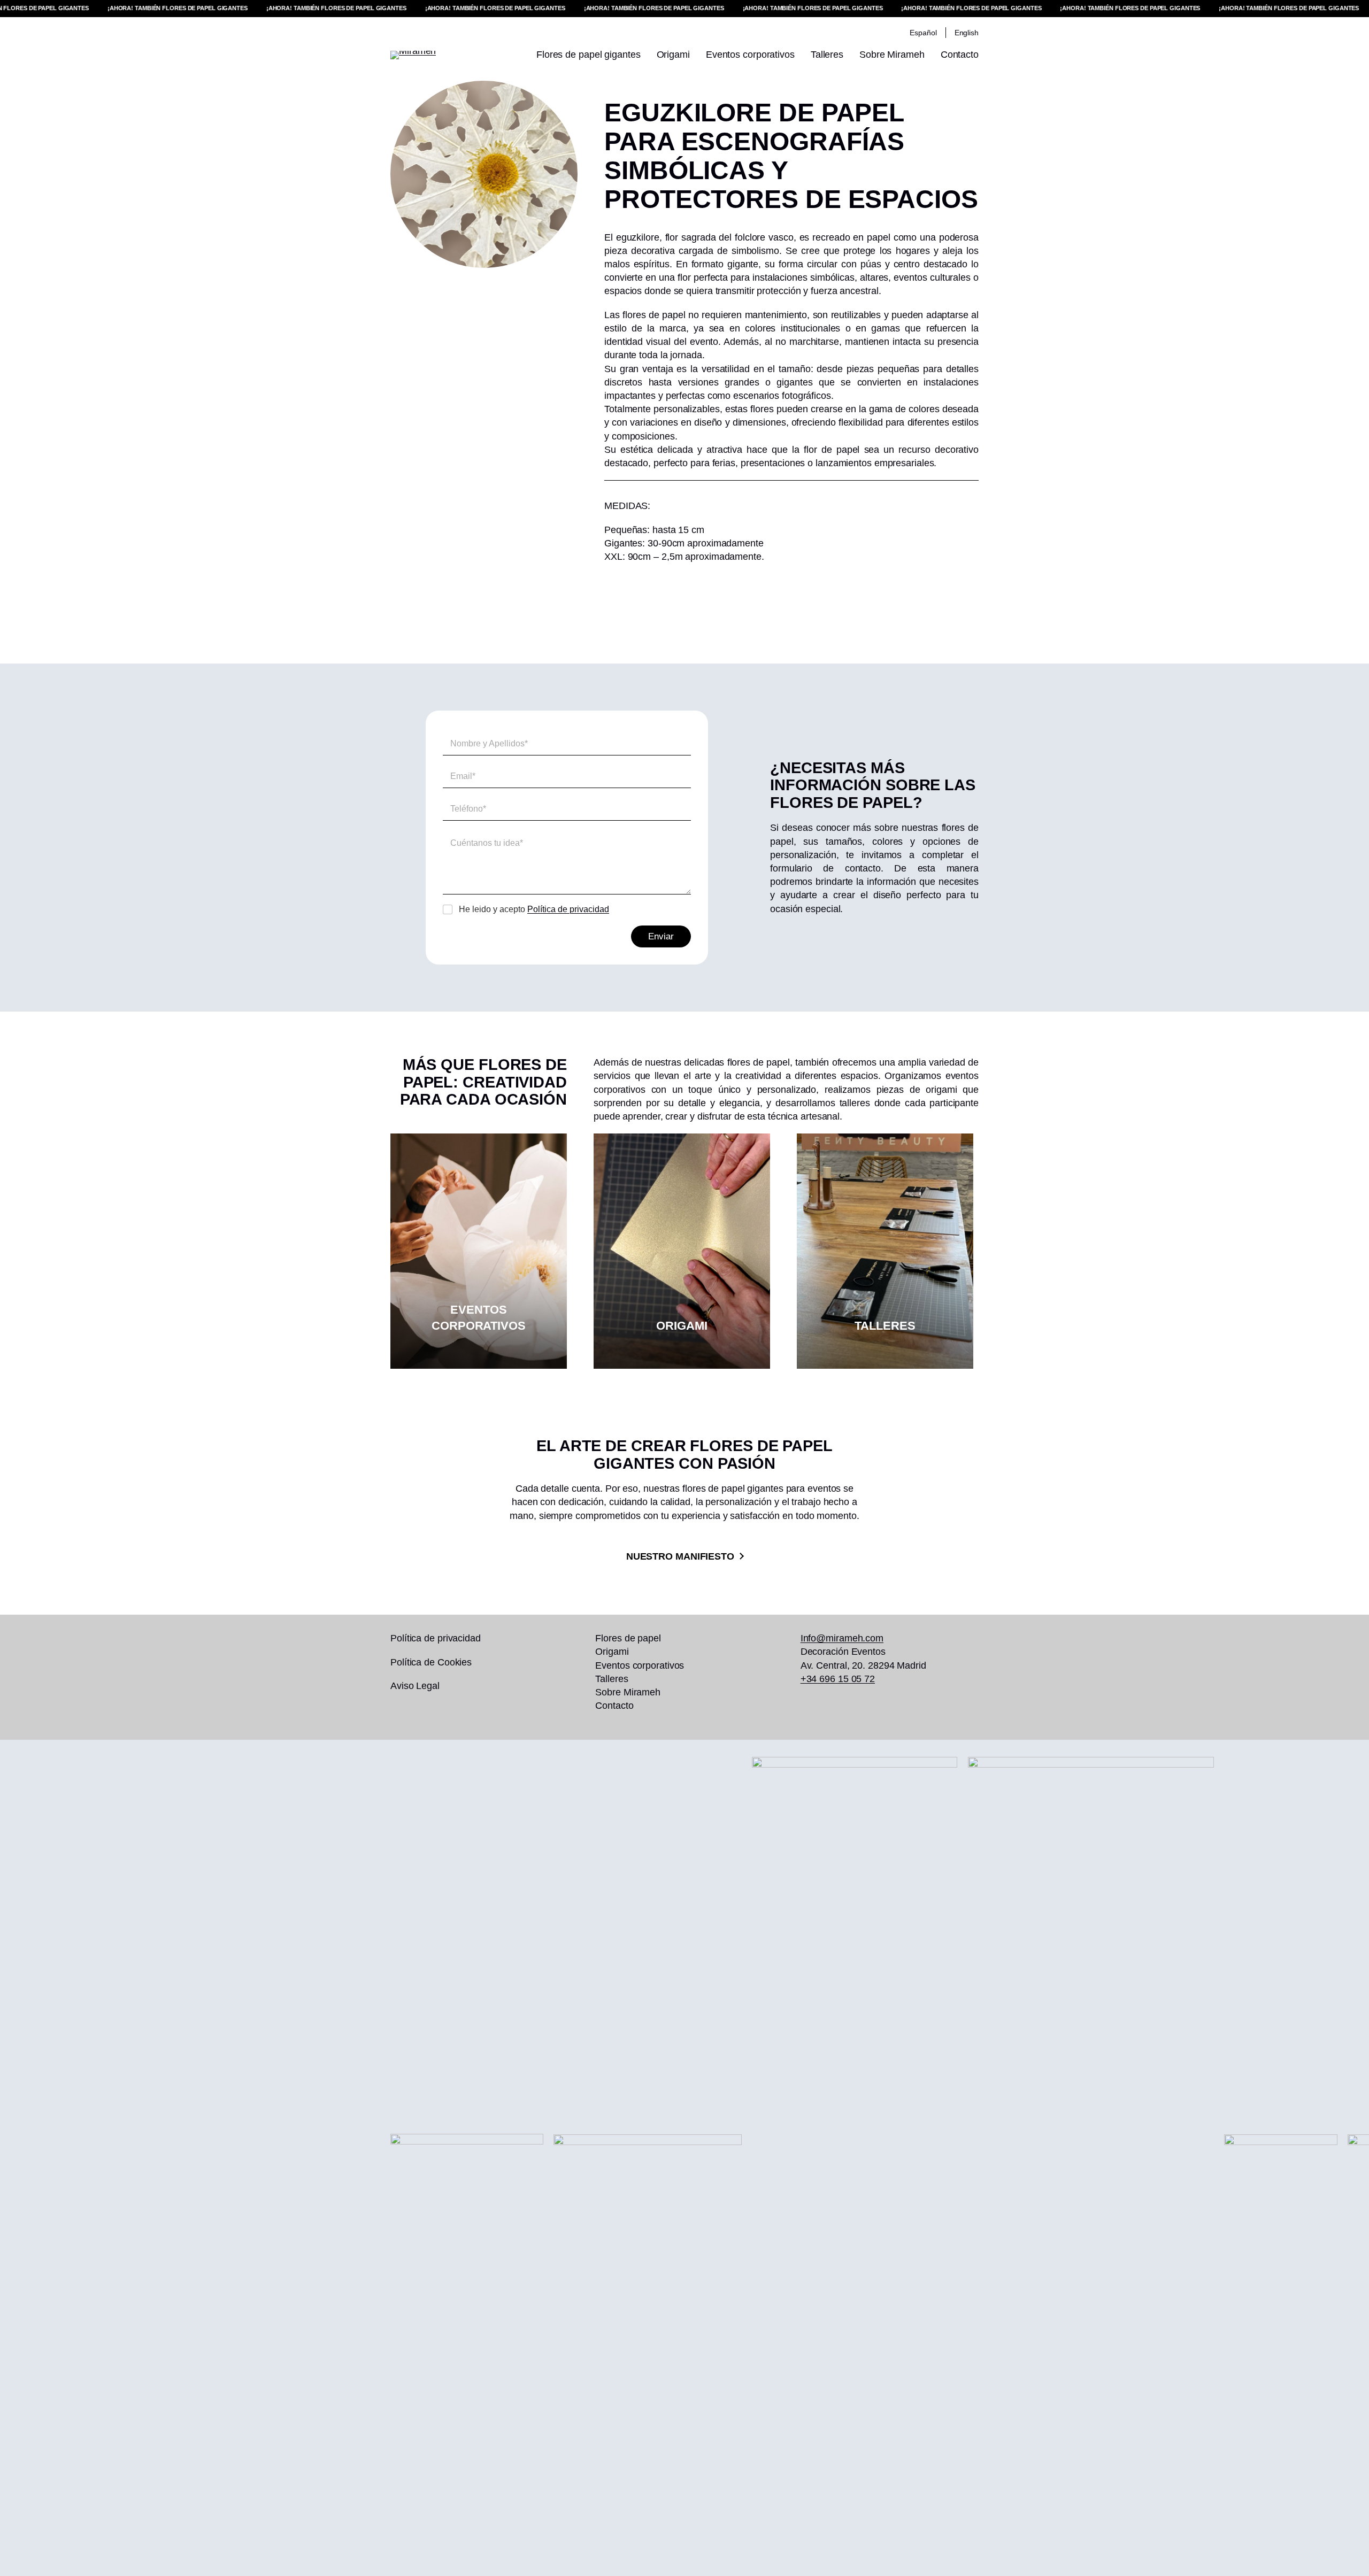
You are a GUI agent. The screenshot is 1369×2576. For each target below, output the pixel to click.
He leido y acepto (534, 909)
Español (923, 33)
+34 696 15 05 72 (838, 1679)
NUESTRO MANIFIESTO (680, 1556)
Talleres (885, 1326)
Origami (682, 1326)
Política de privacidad (568, 909)
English (967, 33)
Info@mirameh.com (842, 1638)
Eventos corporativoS (479, 1318)
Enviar (661, 936)
